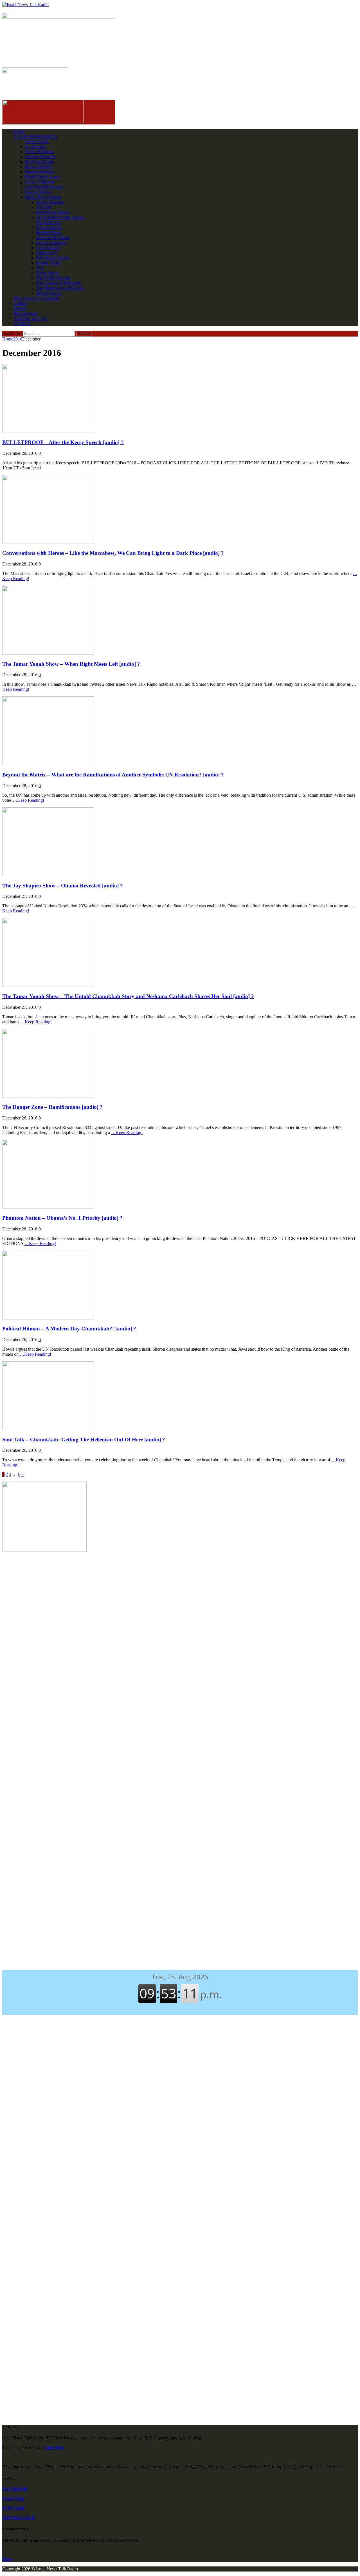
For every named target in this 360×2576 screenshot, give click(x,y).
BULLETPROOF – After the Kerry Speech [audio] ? (63, 442)
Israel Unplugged (51, 243)
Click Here (54, 2447)
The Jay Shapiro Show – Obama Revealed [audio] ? (63, 886)
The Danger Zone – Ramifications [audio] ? (52, 1107)
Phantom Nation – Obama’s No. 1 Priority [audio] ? (62, 1218)
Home (19, 131)
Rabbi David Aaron (42, 177)
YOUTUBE (14, 2508)
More (7, 2559)
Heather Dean (48, 232)
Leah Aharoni (48, 248)
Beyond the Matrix (53, 212)
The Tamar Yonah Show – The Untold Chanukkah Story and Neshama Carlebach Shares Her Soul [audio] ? (128, 996)
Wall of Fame (25, 313)
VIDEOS (22, 323)
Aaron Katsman (50, 202)
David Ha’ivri (48, 222)
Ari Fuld (44, 207)
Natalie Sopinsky (40, 172)
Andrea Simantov (40, 157)
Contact (20, 303)
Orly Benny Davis (52, 258)
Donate (20, 308)
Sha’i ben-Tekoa (39, 162)
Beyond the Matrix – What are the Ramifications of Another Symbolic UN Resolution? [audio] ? (113, 775)
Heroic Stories (49, 293)
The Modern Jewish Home (60, 288)
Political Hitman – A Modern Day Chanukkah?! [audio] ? (69, 1329)
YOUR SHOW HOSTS (35, 136)
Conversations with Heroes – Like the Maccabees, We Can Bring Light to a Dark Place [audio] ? (113, 553)
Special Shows (38, 192)
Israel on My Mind (53, 238)
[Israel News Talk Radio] (180, 5)
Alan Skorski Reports (44, 187)
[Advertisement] (180, 1602)
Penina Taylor (48, 263)
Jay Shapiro (35, 146)
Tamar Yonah (37, 141)
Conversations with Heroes (60, 217)
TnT (40, 268)
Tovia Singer (47, 273)
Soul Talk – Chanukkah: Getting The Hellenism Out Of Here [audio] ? (84, 1440)
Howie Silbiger (38, 167)
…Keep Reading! (28, 800)
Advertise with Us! (30, 318)
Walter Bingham (39, 152)
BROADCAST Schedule (36, 298)
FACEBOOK (15, 2489)
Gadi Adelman (49, 227)
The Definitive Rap (53, 278)
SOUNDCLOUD (19, 2518)
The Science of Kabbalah (58, 283)
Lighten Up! (47, 253)
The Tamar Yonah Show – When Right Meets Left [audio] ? (71, 664)
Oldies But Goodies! (43, 197)
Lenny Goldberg (40, 182)
